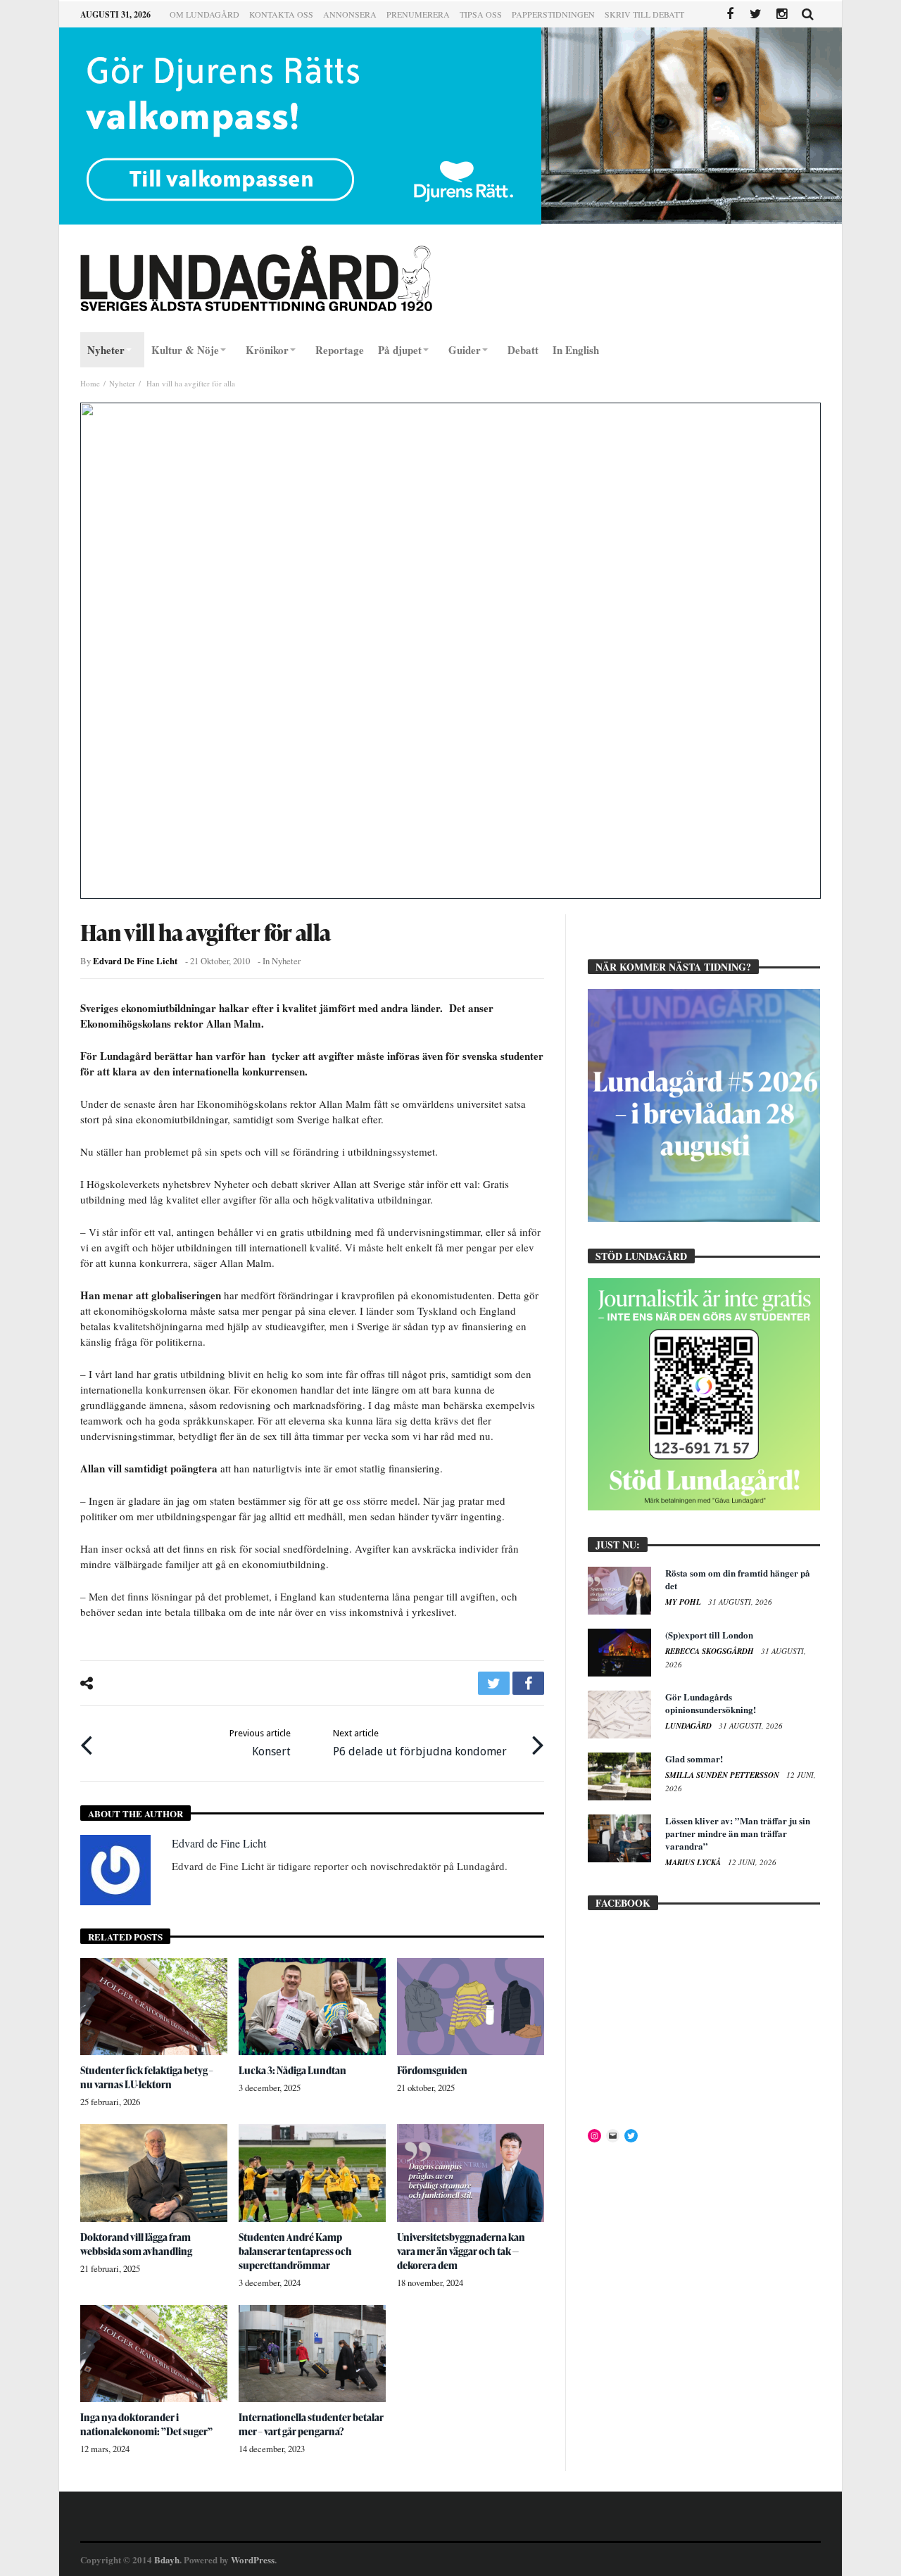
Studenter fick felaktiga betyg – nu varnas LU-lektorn (147, 2077)
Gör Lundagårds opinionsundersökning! (711, 1703)
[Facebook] (730, 14)
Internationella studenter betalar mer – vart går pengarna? (311, 2424)
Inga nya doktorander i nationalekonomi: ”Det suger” (146, 2424)
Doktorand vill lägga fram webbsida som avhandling (136, 2244)
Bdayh (167, 2559)
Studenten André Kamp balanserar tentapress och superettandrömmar (295, 2251)
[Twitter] (756, 14)
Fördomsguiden (432, 2070)
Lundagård (689, 1726)
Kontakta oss (281, 14)
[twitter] (494, 1683)
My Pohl (684, 1602)
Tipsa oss (481, 14)
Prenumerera (418, 14)
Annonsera (350, 14)
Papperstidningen (553, 14)
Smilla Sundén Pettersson (723, 1775)
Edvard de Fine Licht (135, 961)
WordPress (253, 2559)
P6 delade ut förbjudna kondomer (420, 1743)
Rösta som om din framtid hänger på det (738, 1579)
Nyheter (122, 383)
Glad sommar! (694, 1759)
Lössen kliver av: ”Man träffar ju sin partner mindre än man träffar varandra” (738, 1833)
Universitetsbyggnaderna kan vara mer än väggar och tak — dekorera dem (461, 2251)
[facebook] (528, 1683)
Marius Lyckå (694, 1862)
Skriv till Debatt (644, 14)
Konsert (260, 1743)
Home (90, 383)
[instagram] (782, 14)
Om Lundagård (204, 14)
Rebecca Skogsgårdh (711, 1651)
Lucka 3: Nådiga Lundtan (292, 2070)
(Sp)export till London (709, 1635)
